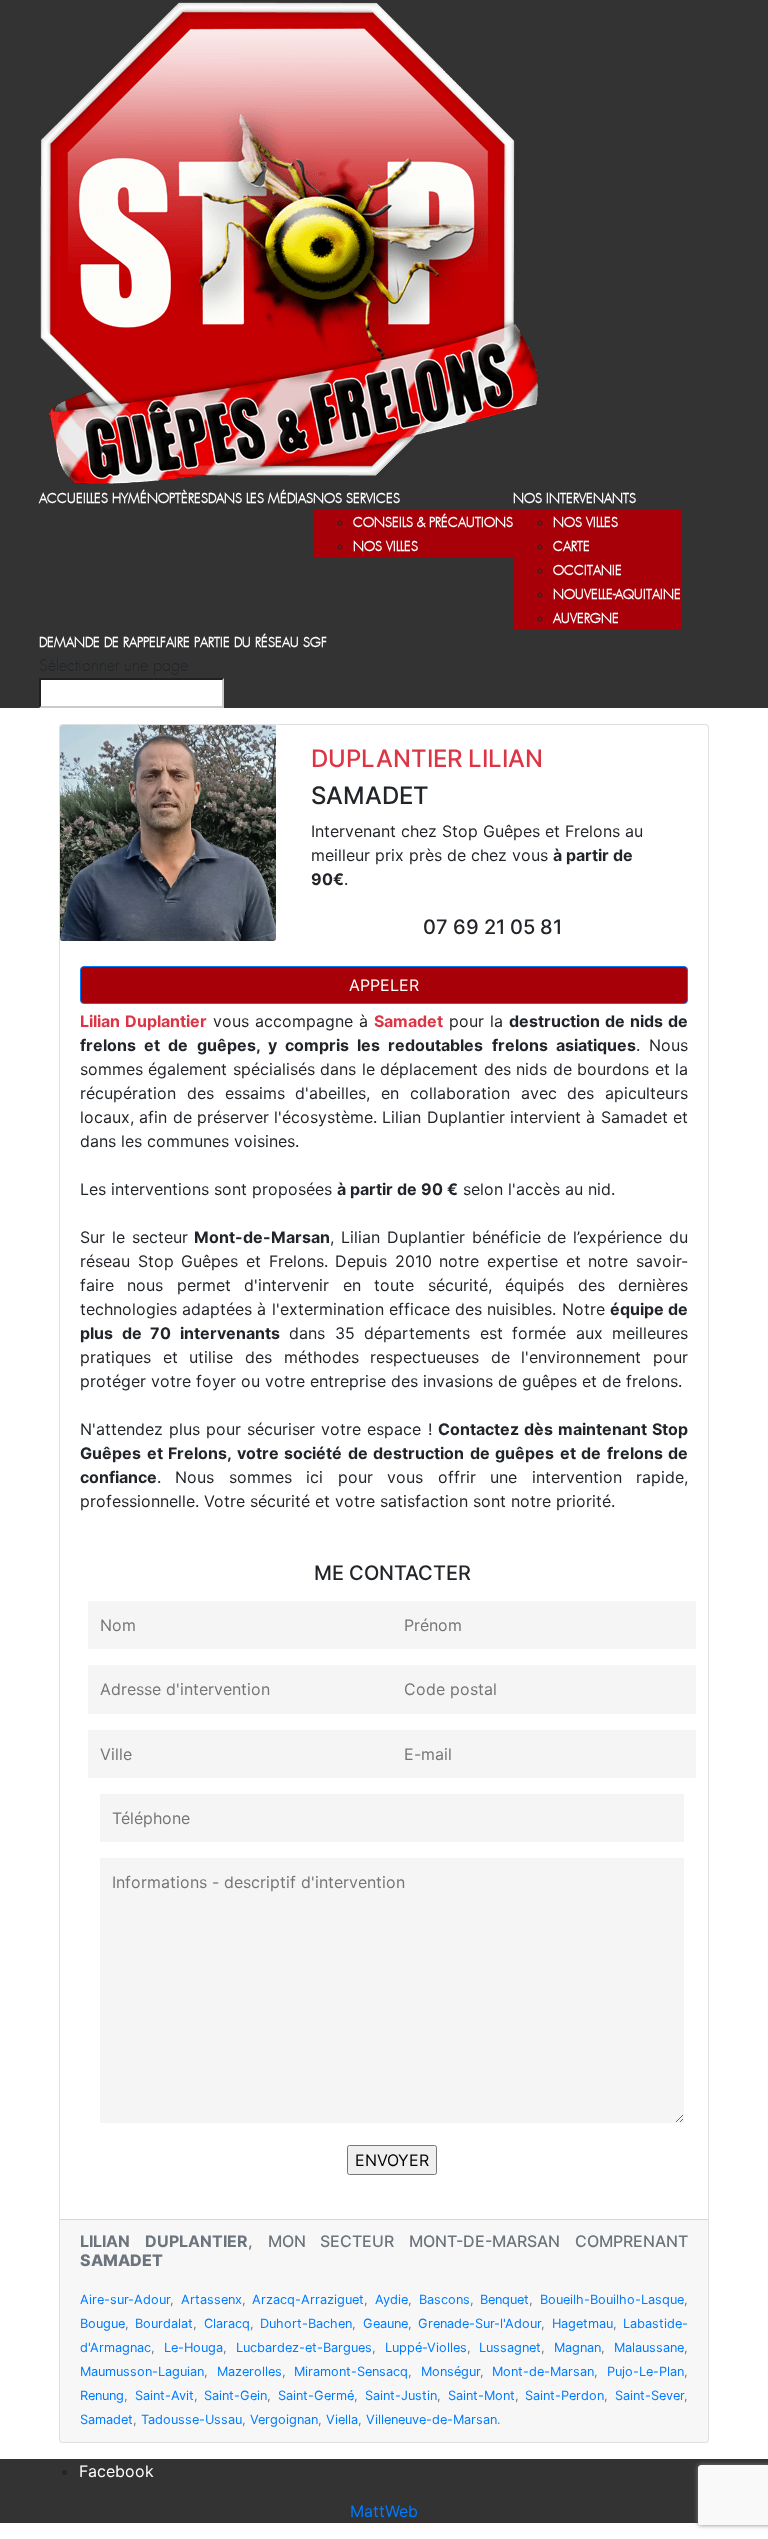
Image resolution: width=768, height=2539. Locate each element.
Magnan (577, 2347)
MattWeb (384, 2511)
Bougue (102, 2323)
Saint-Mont (481, 2395)
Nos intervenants (574, 499)
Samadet (106, 2419)
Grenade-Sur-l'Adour (479, 2323)
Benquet (504, 2299)
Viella (342, 2419)
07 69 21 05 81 (492, 927)
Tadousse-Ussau (191, 2419)
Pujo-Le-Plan (645, 2371)
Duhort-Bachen (306, 2323)
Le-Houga (193, 2347)
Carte (571, 547)
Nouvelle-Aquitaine (617, 595)
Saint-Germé (316, 2395)
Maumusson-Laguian (142, 2371)
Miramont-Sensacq (351, 2371)
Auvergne (586, 619)
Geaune (385, 2323)
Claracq (227, 2323)
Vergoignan (284, 2419)
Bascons (444, 2299)
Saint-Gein (235, 2395)
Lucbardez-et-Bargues (304, 2347)
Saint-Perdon (564, 2395)
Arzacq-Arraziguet (308, 2299)
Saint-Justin (401, 2395)
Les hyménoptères (149, 499)
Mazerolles (249, 2371)
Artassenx (211, 2299)
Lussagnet (510, 2347)
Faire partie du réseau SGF (243, 643)
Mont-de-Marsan (543, 2371)
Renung (102, 2395)
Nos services (356, 499)
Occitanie (587, 571)
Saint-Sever (649, 2395)
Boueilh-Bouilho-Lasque (612, 2299)
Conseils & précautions (433, 523)
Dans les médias (260, 499)
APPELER (384, 985)
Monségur (450, 2371)
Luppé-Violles (426, 2347)
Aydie (391, 2299)
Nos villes (385, 547)
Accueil (64, 499)
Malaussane (649, 2347)
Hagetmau (582, 2323)
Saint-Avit (164, 2395)
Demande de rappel (99, 643)
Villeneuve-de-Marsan (431, 2419)
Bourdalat (164, 2323)
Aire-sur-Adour (125, 2299)
